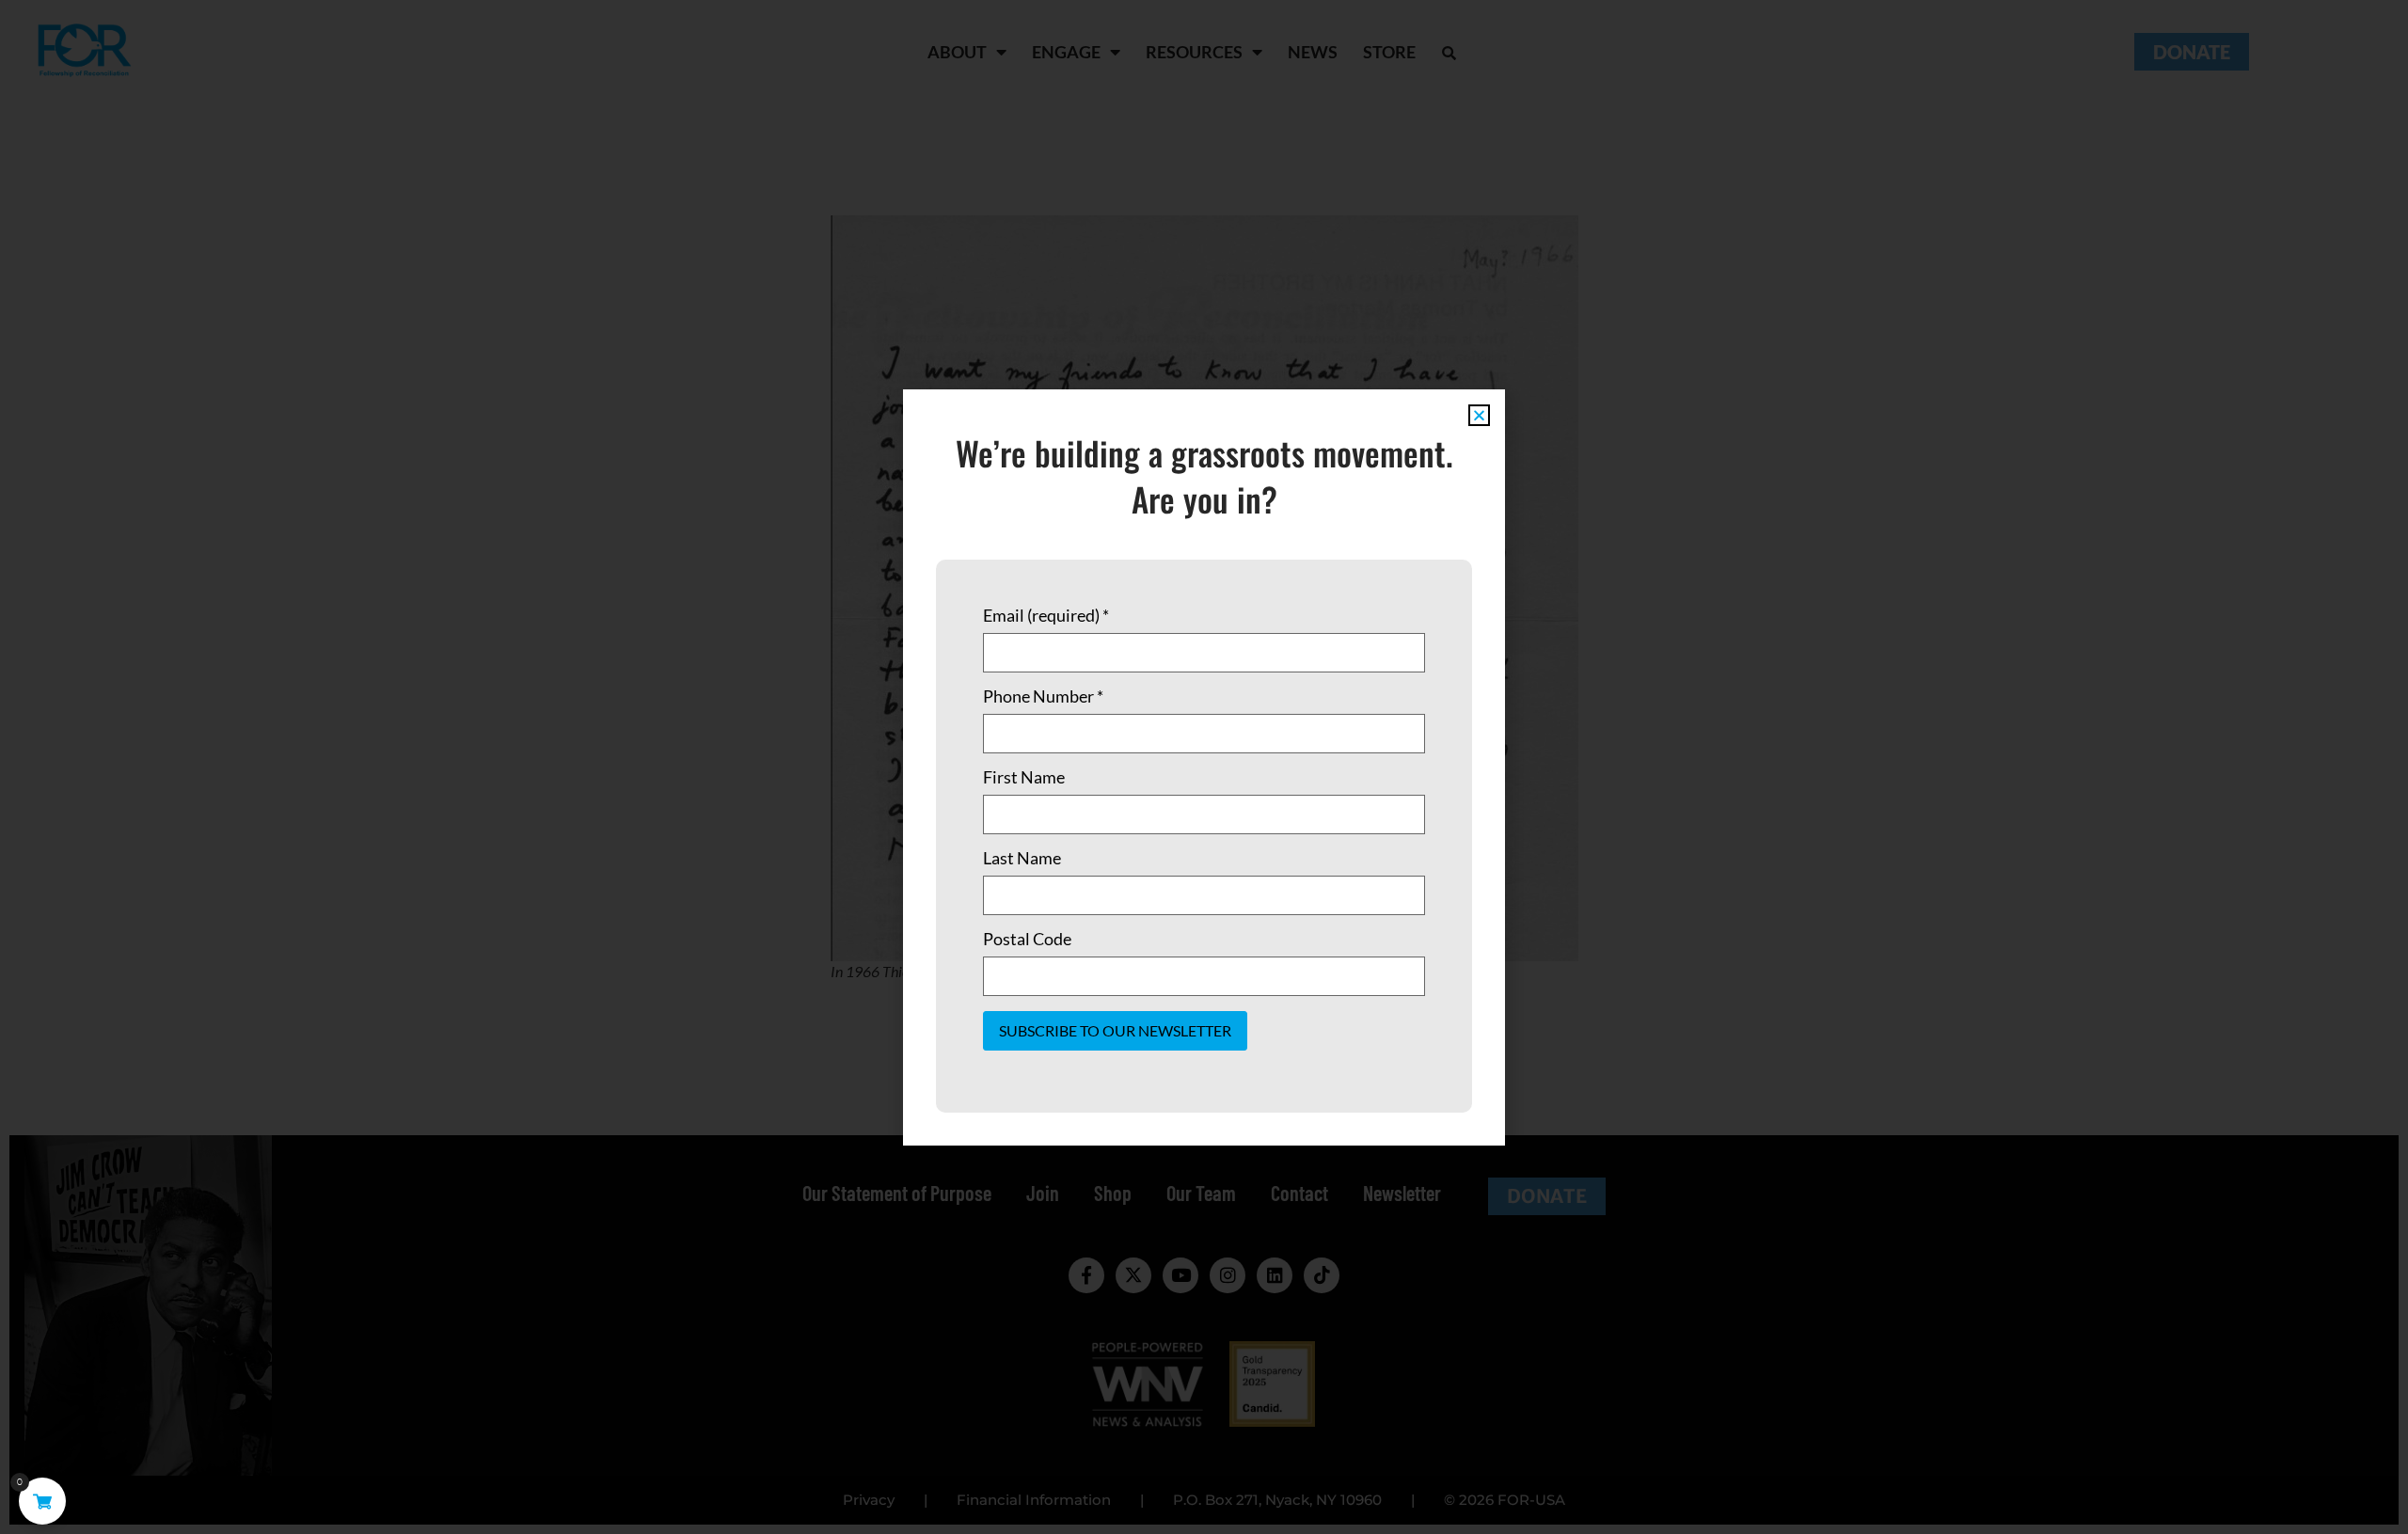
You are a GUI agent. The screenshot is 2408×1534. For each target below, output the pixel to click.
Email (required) (1046, 615)
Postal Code (1027, 939)
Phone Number (1043, 696)
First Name (1024, 777)
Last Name (1022, 858)
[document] (1204, 767)
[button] (1479, 415)
